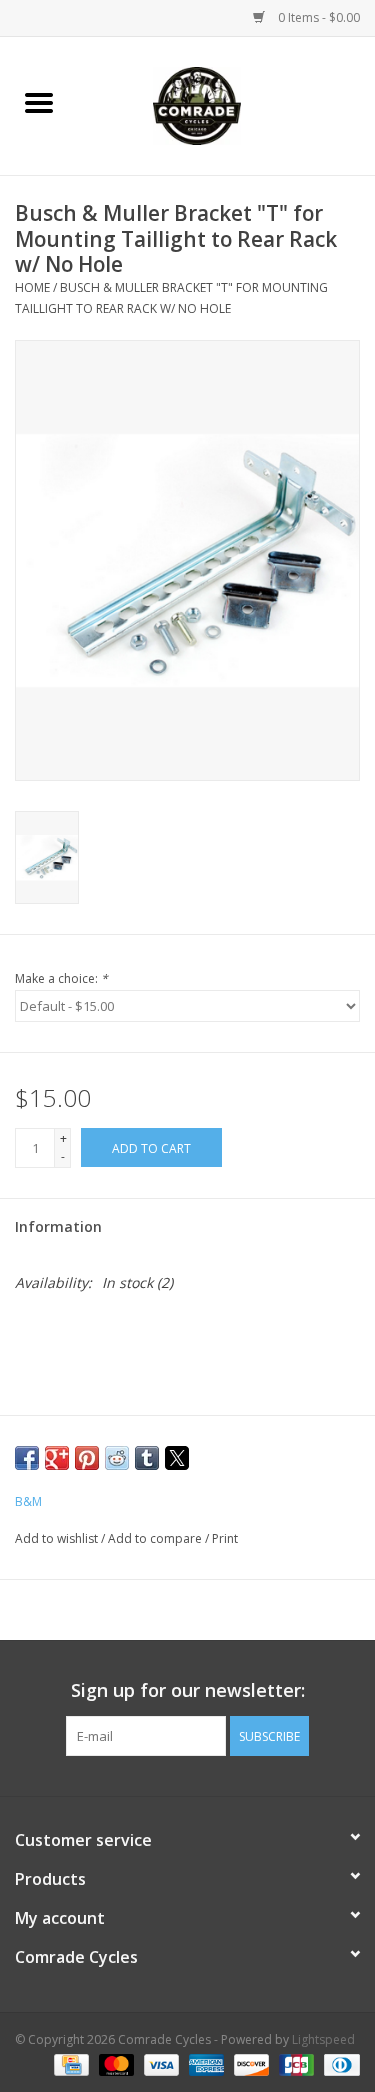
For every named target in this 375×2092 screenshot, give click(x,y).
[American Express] (204, 2064)
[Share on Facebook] (27, 1458)
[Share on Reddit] (117, 1458)
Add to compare (156, 1538)
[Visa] (159, 2064)
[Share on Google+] (57, 1458)
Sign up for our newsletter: (188, 1690)
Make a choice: (61, 978)
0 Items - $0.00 (317, 17)
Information (58, 1226)
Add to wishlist (58, 1538)
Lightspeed (323, 2039)
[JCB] (294, 2064)
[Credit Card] (69, 2064)
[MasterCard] (114, 2064)
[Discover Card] (249, 2064)
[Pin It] (87, 1458)
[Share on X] (177, 1458)
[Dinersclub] (338, 2064)
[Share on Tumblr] (147, 1458)
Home (32, 287)
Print (225, 1538)
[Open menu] (39, 102)
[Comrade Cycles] (227, 104)
